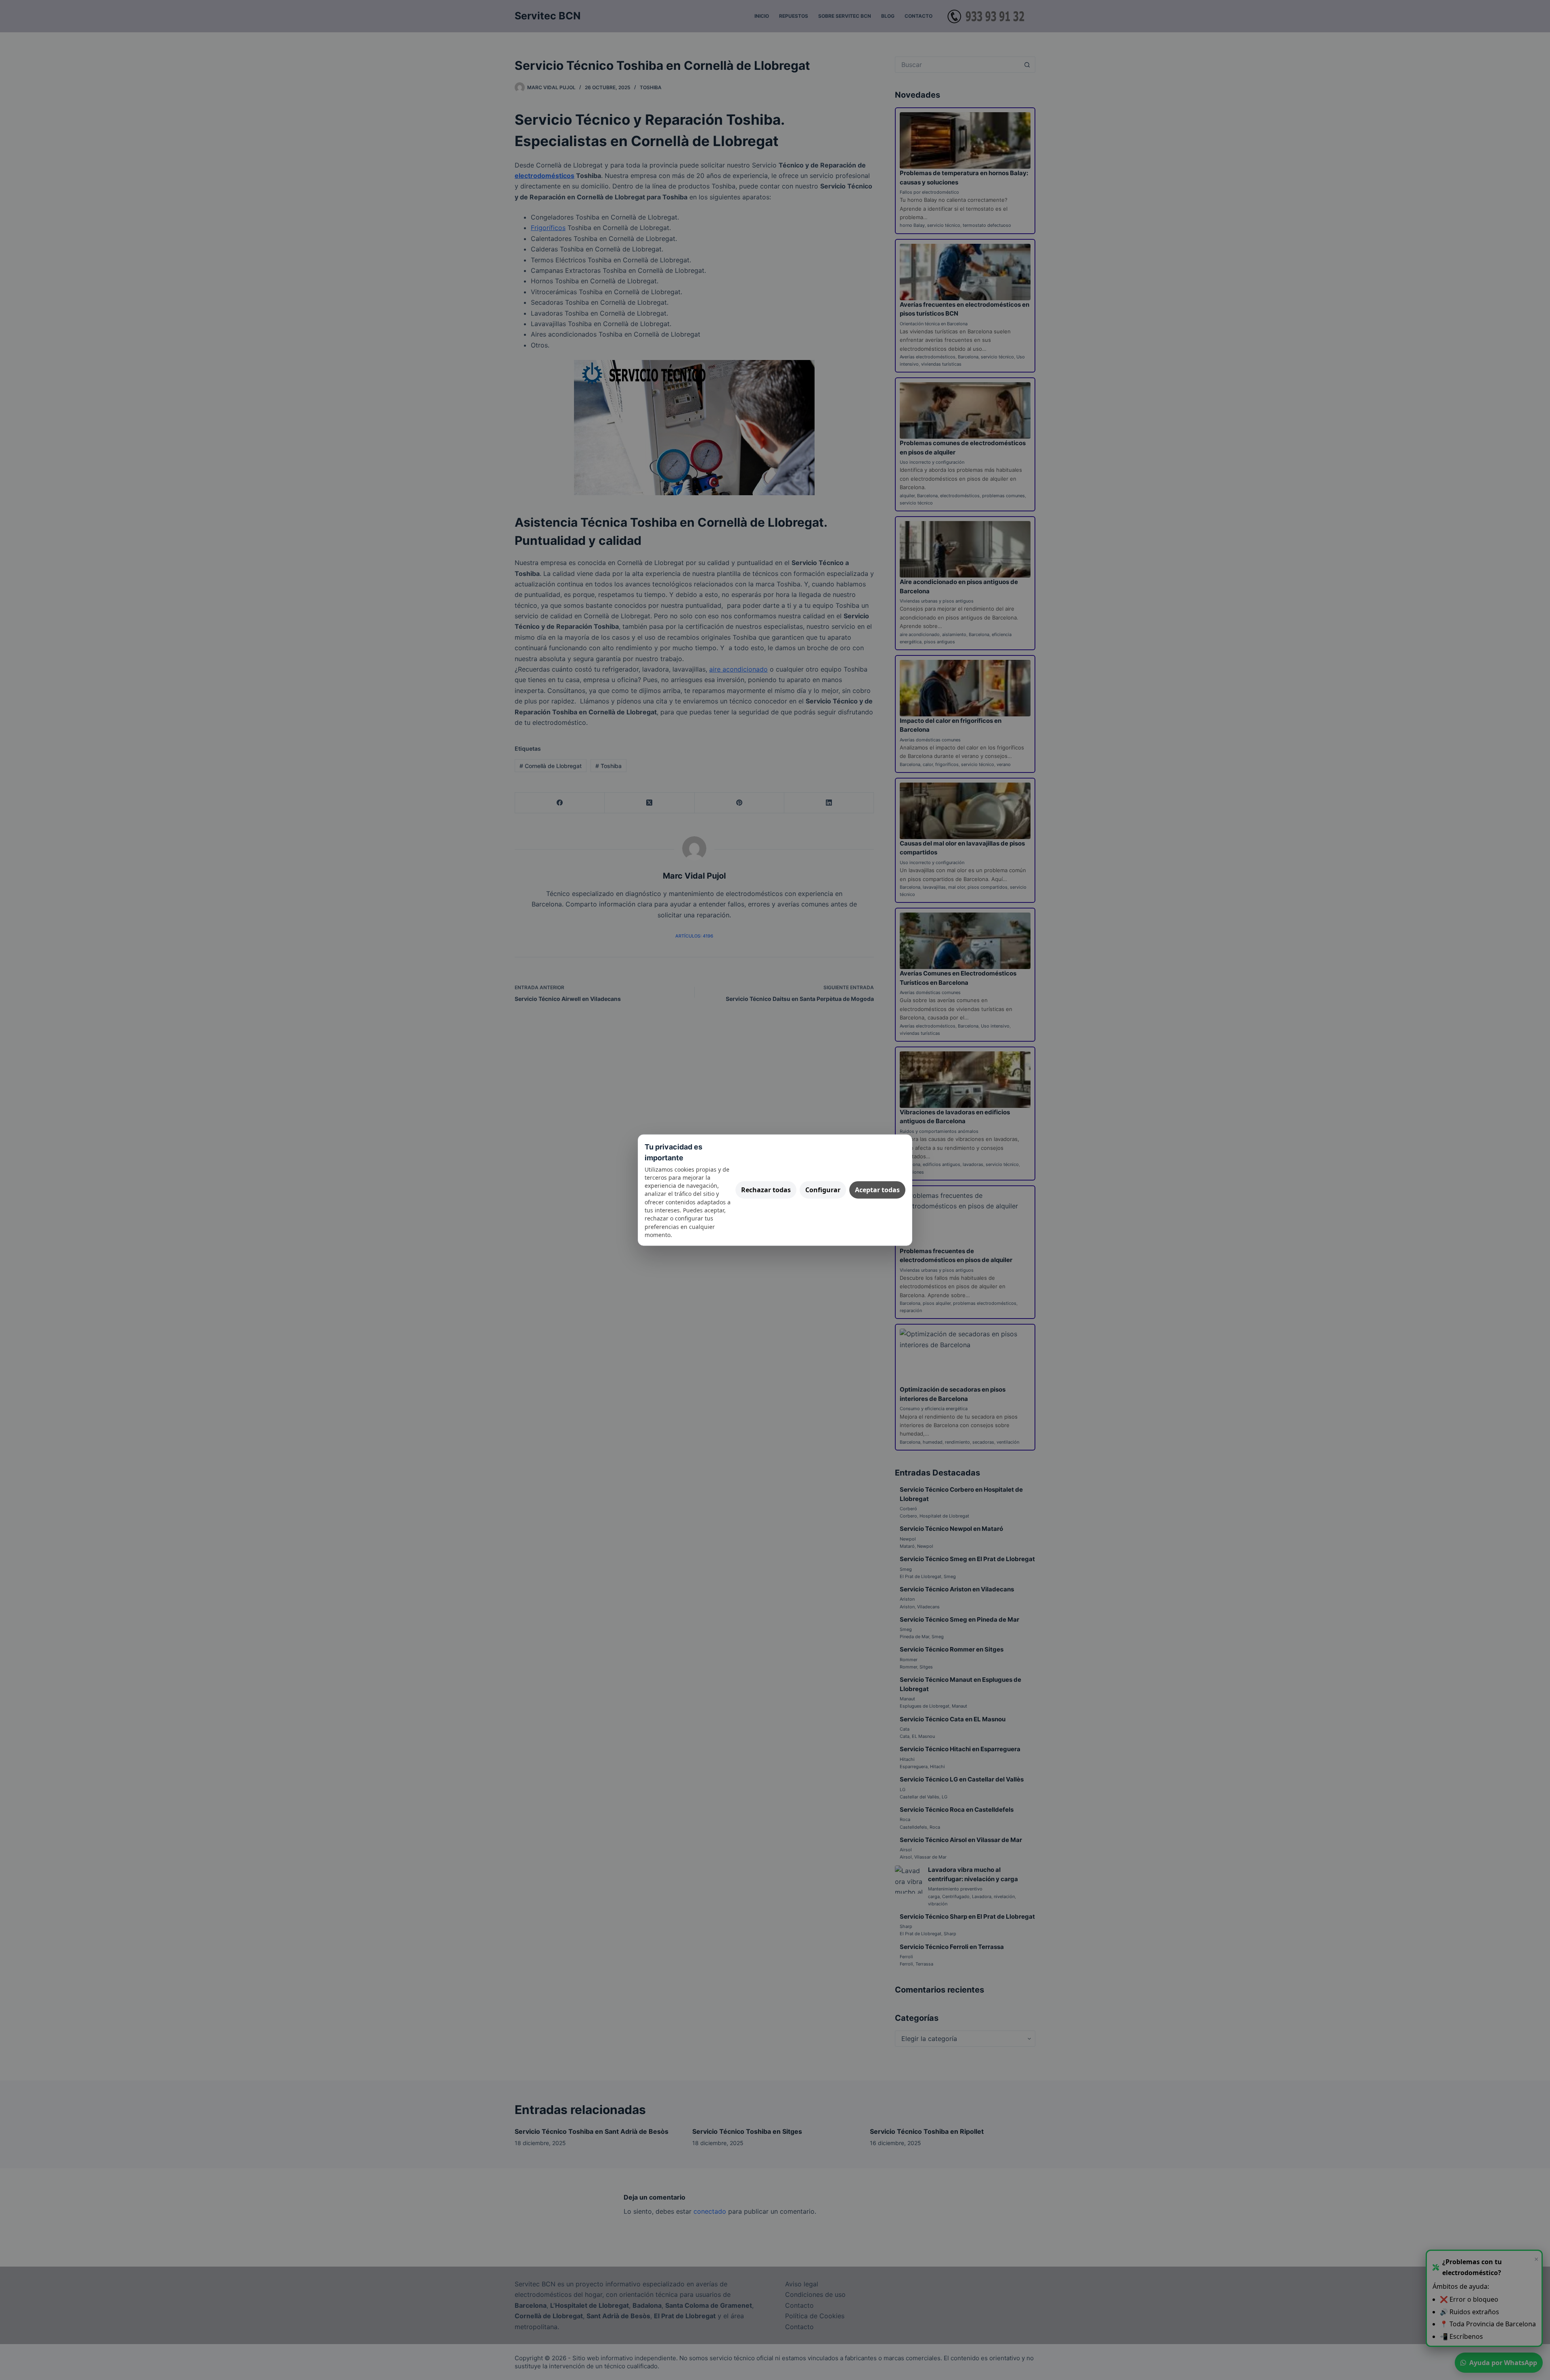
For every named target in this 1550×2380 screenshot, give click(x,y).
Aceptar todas (877, 1190)
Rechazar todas (766, 1190)
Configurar (823, 1190)
